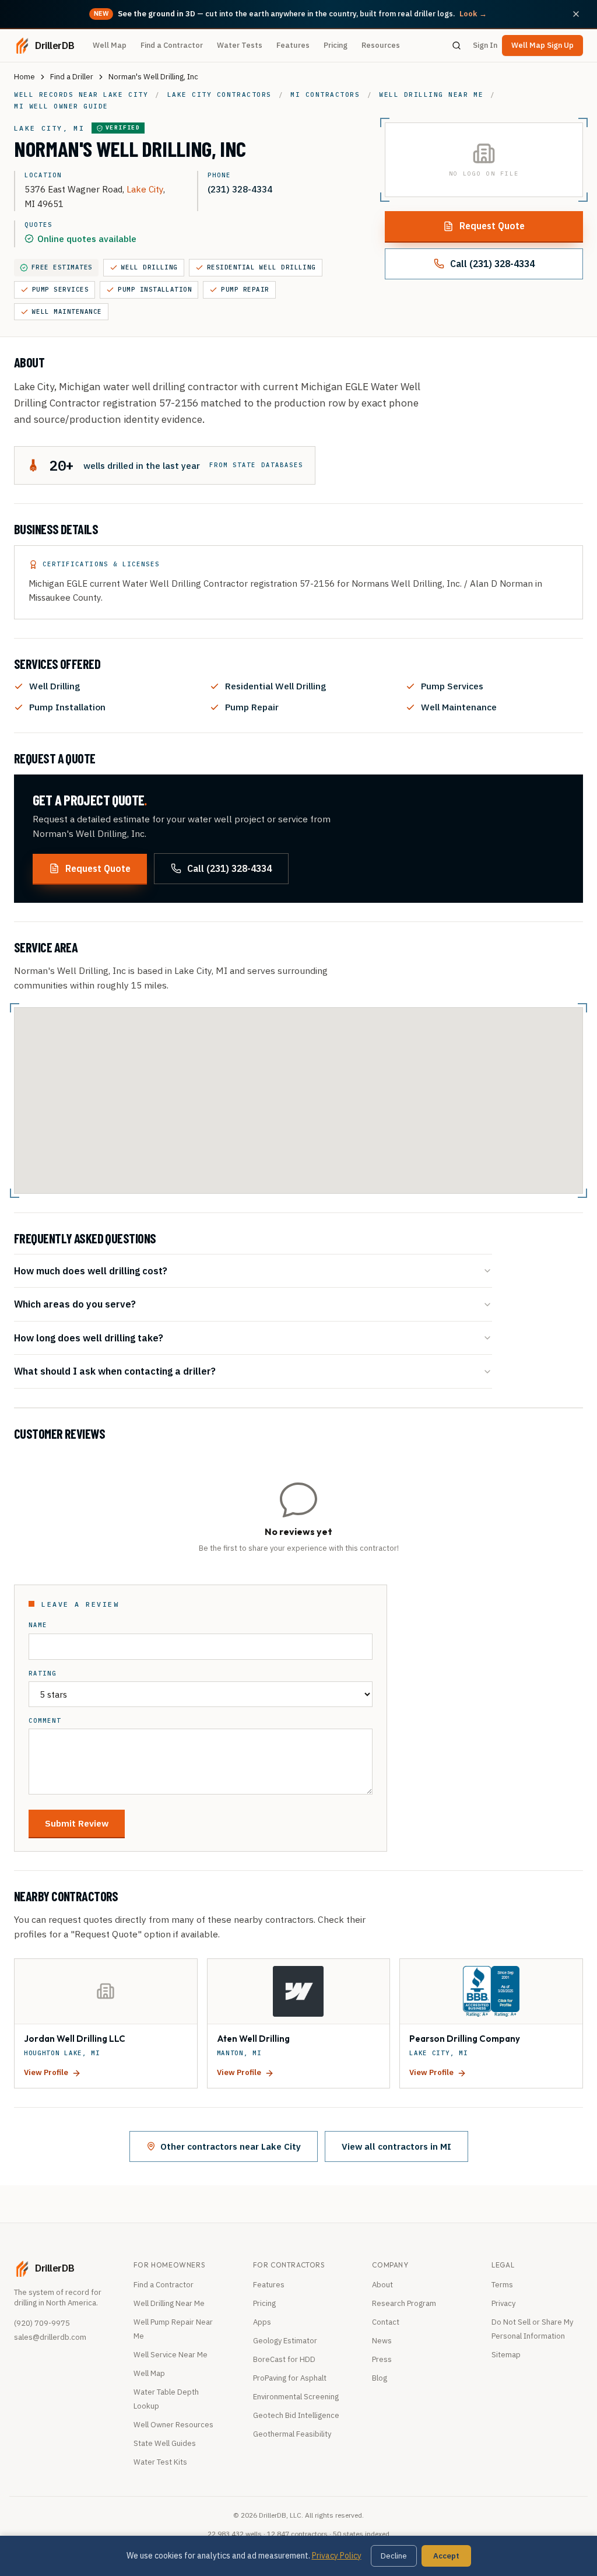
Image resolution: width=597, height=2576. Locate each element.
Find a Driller (72, 77)
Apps (262, 2322)
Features (293, 45)
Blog (380, 2378)
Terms (502, 2285)
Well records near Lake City (81, 94)
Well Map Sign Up (542, 45)
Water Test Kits (160, 2462)
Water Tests (240, 45)
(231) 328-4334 (240, 189)
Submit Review (77, 1823)
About (382, 2285)
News (382, 2341)
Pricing (336, 45)
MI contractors (325, 94)
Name (38, 1625)
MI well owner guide (61, 106)
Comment (45, 1721)
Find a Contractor (172, 45)
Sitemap (506, 2355)
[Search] (456, 45)
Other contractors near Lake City (231, 2146)
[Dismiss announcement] (576, 14)
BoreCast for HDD (284, 2359)
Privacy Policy (337, 2556)
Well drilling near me (431, 94)
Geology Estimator (285, 2341)
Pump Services (60, 289)
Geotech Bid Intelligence (296, 2415)
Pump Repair (245, 289)
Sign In (485, 45)
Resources (381, 45)
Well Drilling (150, 267)
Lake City (145, 189)
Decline (394, 2556)
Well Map (110, 45)
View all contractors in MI (396, 2146)
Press (382, 2359)
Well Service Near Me (171, 2355)
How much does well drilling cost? (91, 1271)
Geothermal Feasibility (292, 2434)
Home (24, 77)
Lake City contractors (220, 94)
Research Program (404, 2303)
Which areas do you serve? (75, 1304)
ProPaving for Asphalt (290, 2378)
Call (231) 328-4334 (492, 264)
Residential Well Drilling (261, 267)
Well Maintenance (67, 311)
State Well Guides (165, 2443)
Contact (386, 2322)
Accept (446, 2556)
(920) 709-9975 (42, 2323)
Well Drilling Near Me (169, 2303)
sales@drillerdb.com (50, 2337)
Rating (43, 1673)
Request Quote (492, 226)
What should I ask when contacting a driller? (115, 1371)
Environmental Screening (296, 2397)
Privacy (503, 2303)
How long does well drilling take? (89, 1338)
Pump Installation (155, 289)
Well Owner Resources (173, 2425)
